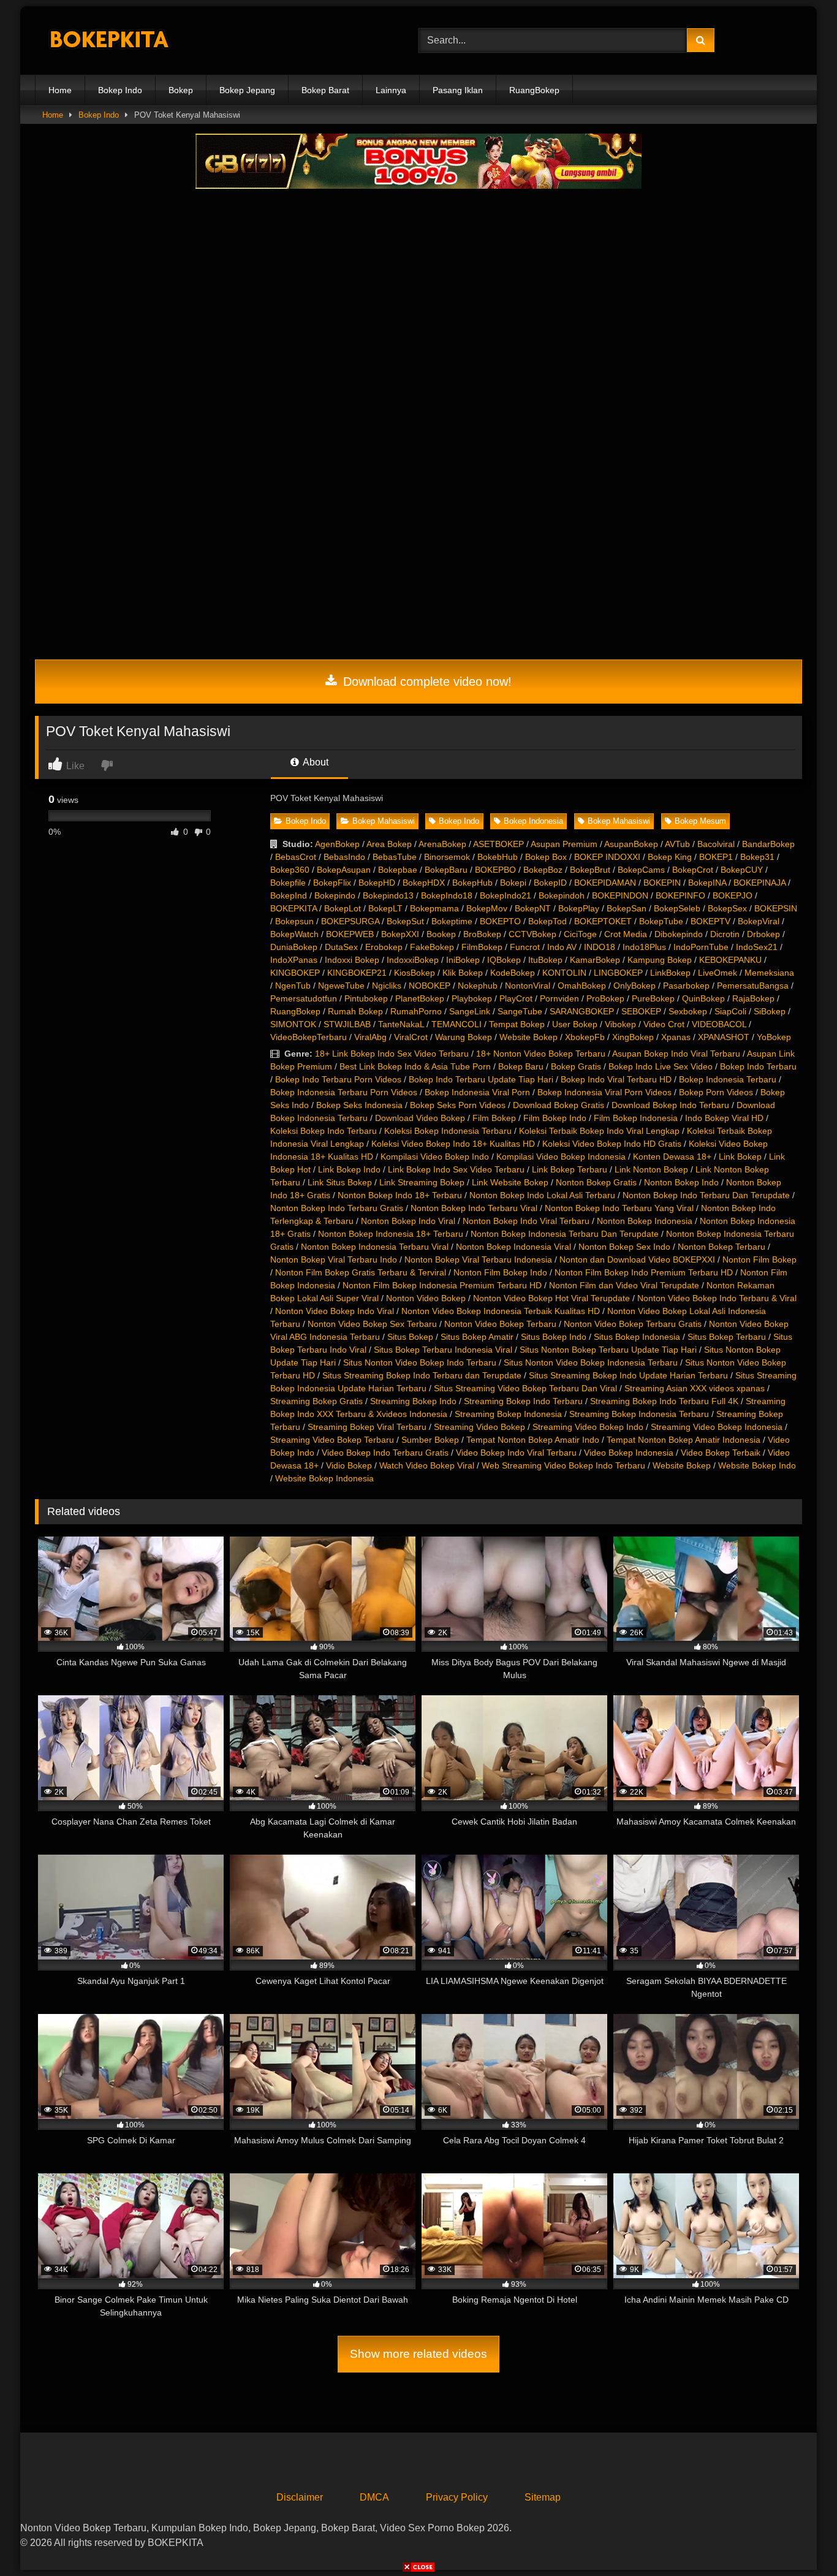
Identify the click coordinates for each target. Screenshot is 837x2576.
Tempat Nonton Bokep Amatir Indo (533, 1440)
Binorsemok (447, 857)
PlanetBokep (420, 998)
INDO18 (600, 947)
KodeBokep (513, 973)
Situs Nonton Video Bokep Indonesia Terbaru (591, 1362)
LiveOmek (718, 973)
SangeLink (470, 1011)
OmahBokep (582, 986)
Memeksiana (769, 973)
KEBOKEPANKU (730, 960)
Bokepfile (288, 883)
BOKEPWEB (350, 934)
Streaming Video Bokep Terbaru (332, 1440)
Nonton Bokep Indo (681, 1182)
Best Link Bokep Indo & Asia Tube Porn (415, 1066)
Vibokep (620, 1024)
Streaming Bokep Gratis (316, 1401)
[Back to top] (799, 2540)
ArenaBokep (442, 844)
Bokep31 (757, 857)
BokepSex (727, 908)
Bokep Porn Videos (716, 1092)
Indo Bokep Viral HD (724, 1118)
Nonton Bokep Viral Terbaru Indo (334, 1260)
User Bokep (575, 1024)
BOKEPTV (710, 921)
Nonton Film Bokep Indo (500, 1272)
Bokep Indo (120, 90)
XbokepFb (585, 1037)
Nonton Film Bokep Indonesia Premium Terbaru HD (442, 1285)
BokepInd (289, 895)
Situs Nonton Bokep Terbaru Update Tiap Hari (608, 1350)
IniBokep (463, 960)
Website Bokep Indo (757, 1465)
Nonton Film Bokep (759, 1260)
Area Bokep (389, 844)
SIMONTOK (293, 1024)
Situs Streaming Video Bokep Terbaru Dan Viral (525, 1388)
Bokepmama (434, 908)
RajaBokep (753, 998)
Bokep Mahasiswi (384, 821)
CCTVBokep (532, 934)
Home (60, 90)
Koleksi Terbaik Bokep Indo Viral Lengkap (599, 1131)
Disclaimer (300, 2497)
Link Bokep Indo (349, 1169)
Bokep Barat (325, 90)
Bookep (441, 934)
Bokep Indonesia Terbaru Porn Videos (344, 1092)
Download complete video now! (426, 682)
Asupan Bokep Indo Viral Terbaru (676, 1054)
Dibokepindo (679, 934)
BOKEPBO (495, 870)
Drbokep (763, 934)
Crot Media (626, 934)
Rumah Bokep (355, 1011)
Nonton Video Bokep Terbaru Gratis (633, 1324)
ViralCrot (411, 1037)
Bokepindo (335, 895)
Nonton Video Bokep (426, 1298)
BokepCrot (693, 870)
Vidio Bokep (349, 1465)
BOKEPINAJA (759, 883)
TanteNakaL (401, 1024)
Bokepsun (294, 921)
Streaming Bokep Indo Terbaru (523, 1401)
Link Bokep (740, 1157)
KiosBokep (415, 973)
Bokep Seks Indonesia (359, 1105)
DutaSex (341, 947)
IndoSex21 (757, 947)
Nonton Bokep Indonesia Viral (513, 1247)
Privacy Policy (457, 2497)
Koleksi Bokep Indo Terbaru (324, 1131)
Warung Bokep (464, 1037)
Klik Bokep (463, 973)
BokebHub (498, 857)
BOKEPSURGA (350, 921)
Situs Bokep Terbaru (727, 1337)
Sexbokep (688, 1011)
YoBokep (774, 1037)
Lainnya (391, 90)
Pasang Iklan (458, 90)
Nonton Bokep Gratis (596, 1182)
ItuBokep (545, 960)
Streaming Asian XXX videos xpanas (695, 1388)
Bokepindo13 (388, 895)
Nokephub (478, 986)
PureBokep (653, 998)
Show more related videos (418, 2354)
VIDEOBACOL (719, 1024)
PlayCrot (516, 998)
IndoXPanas (294, 960)
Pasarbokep (686, 986)
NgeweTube (341, 986)
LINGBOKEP (618, 973)
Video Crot (664, 1024)
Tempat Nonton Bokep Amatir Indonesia (684, 1440)
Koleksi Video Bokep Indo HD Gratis (612, 1144)
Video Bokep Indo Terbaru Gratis (385, 1453)
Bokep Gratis (576, 1066)
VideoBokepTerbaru (309, 1037)
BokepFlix (332, 883)
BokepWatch (294, 934)
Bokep (181, 90)
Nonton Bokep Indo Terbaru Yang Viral (619, 1208)
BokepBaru (446, 870)
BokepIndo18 (447, 895)
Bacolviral (716, 844)
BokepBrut (590, 870)
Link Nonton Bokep (651, 1169)
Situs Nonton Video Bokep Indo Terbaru (420, 1362)
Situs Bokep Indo (554, 1337)
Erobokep (384, 947)
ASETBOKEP (498, 844)
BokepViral (759, 921)
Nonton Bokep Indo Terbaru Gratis (337, 1208)
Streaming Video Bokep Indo (588, 1427)
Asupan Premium (564, 844)
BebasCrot (296, 857)
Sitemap (543, 2497)
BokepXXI (400, 934)
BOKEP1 (716, 857)
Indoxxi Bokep (352, 960)
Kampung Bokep (660, 960)
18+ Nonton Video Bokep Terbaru (541, 1054)
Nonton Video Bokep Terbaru (500, 1324)
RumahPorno (416, 1011)
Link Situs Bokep (340, 1182)
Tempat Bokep (517, 1024)
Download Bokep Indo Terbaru (670, 1105)
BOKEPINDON (620, 895)
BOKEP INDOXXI (607, 857)
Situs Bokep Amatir (477, 1337)
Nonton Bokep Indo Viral (408, 1221)
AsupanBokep (631, 844)
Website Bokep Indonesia (324, 1478)
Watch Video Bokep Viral (427, 1465)
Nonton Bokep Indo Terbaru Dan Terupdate (706, 1195)
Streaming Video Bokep (479, 1427)
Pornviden (559, 998)
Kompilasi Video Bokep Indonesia (561, 1157)
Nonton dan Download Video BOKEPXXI (637, 1260)
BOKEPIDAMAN (605, 883)
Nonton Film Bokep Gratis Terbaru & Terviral (361, 1272)
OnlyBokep (634, 986)
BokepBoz (543, 870)
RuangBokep (534, 90)
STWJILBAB (347, 1024)
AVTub (677, 844)
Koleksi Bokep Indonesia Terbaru (448, 1131)
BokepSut (405, 921)
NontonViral (528, 986)
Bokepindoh (562, 895)
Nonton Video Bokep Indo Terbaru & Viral (717, 1298)
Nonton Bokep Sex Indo (624, 1247)
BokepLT (385, 908)
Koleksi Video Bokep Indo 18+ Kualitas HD (453, 1144)
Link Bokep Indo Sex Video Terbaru (456, 1169)
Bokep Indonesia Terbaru (728, 1079)
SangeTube (520, 1011)
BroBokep (482, 934)
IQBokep (504, 960)
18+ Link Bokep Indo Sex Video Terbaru (392, 1054)
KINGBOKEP (295, 973)
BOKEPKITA (294, 908)
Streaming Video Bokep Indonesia (717, 1427)
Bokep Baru (521, 1066)
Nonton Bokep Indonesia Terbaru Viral (375, 1247)
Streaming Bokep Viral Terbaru (367, 1427)
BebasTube (395, 857)
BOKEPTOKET (603, 921)
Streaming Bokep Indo (413, 1401)
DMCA (374, 2497)
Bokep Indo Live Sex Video (661, 1066)
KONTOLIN (564, 973)
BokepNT (533, 908)
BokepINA (707, 883)
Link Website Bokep (510, 1182)
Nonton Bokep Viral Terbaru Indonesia (478, 1260)
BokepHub (472, 883)
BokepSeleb (677, 908)
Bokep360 (290, 870)
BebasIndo (344, 857)
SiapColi (730, 1011)
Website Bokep (528, 1037)
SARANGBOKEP (582, 1011)
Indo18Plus (644, 947)
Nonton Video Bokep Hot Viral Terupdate (551, 1298)
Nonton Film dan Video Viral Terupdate (624, 1285)
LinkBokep (670, 973)
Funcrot (525, 947)
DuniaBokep (294, 947)
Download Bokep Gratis (559, 1105)
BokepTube (661, 921)
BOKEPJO (733, 895)
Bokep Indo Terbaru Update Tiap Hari (481, 1079)
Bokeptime (452, 921)
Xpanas (676, 1037)
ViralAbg (370, 1037)
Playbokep (472, 998)
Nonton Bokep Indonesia (645, 1221)
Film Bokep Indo (555, 1118)
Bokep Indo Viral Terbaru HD (616, 1079)
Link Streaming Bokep (422, 1182)
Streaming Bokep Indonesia (508, 1414)
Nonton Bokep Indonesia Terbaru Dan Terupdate (565, 1234)
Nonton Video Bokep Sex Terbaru (372, 1324)
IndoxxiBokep (413, 960)
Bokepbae (398, 870)
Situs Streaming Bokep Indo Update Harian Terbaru (628, 1375)
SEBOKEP (641, 1011)
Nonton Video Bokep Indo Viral (335, 1311)
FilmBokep (482, 947)
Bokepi (513, 883)
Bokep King (670, 857)
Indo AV (562, 947)
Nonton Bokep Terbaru (721, 1247)
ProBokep (605, 998)
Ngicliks (387, 986)
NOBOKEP (430, 986)
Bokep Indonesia (533, 821)
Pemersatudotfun (304, 998)
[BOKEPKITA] (127, 41)
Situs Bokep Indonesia (637, 1337)
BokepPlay (579, 908)
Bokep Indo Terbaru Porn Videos (338, 1079)
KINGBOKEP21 (357, 973)
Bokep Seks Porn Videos (458, 1105)
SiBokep (770, 1011)
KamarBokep (595, 960)
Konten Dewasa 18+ (672, 1157)
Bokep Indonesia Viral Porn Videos (604, 1092)
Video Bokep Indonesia (629, 1453)
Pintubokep (366, 998)
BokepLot (343, 908)
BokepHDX (424, 883)
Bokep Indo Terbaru (758, 1066)
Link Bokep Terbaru (570, 1169)
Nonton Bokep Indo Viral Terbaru (526, 1221)
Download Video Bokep (420, 1118)
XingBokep (633, 1037)
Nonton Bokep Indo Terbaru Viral (474, 1208)
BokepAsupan (344, 870)
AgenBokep (337, 844)
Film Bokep (494, 1118)
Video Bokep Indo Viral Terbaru (516, 1453)
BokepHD (377, 883)
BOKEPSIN (776, 908)
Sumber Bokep (430, 1440)
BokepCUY (742, 870)
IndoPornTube (701, 947)
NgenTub (293, 986)
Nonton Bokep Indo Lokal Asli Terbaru (542, 1195)
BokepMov (487, 908)
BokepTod (547, 921)
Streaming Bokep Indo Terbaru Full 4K (664, 1401)
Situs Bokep (410, 1337)
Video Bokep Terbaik (721, 1453)
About (315, 762)
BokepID (550, 883)
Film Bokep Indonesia (636, 1118)
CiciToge (580, 934)
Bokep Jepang (247, 90)
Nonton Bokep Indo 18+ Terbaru (400, 1195)
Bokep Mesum (700, 821)
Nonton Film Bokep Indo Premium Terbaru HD (644, 1272)
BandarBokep (768, 844)
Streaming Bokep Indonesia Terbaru (639, 1414)
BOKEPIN (662, 883)
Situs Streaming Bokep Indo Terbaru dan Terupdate (422, 1375)
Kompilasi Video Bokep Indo (435, 1157)
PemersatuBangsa (753, 986)
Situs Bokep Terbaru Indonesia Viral (443, 1350)
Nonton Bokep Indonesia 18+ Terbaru (391, 1234)
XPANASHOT (724, 1037)
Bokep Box (546, 857)
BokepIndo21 (506, 895)
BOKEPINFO (680, 895)
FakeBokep (432, 947)
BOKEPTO (500, 921)
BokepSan (627, 908)
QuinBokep (703, 998)
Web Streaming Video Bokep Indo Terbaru (563, 1465)
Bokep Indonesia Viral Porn (477, 1092)
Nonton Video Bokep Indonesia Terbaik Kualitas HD (501, 1311)
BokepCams (641, 870)
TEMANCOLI (456, 1024)
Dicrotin (725, 934)
